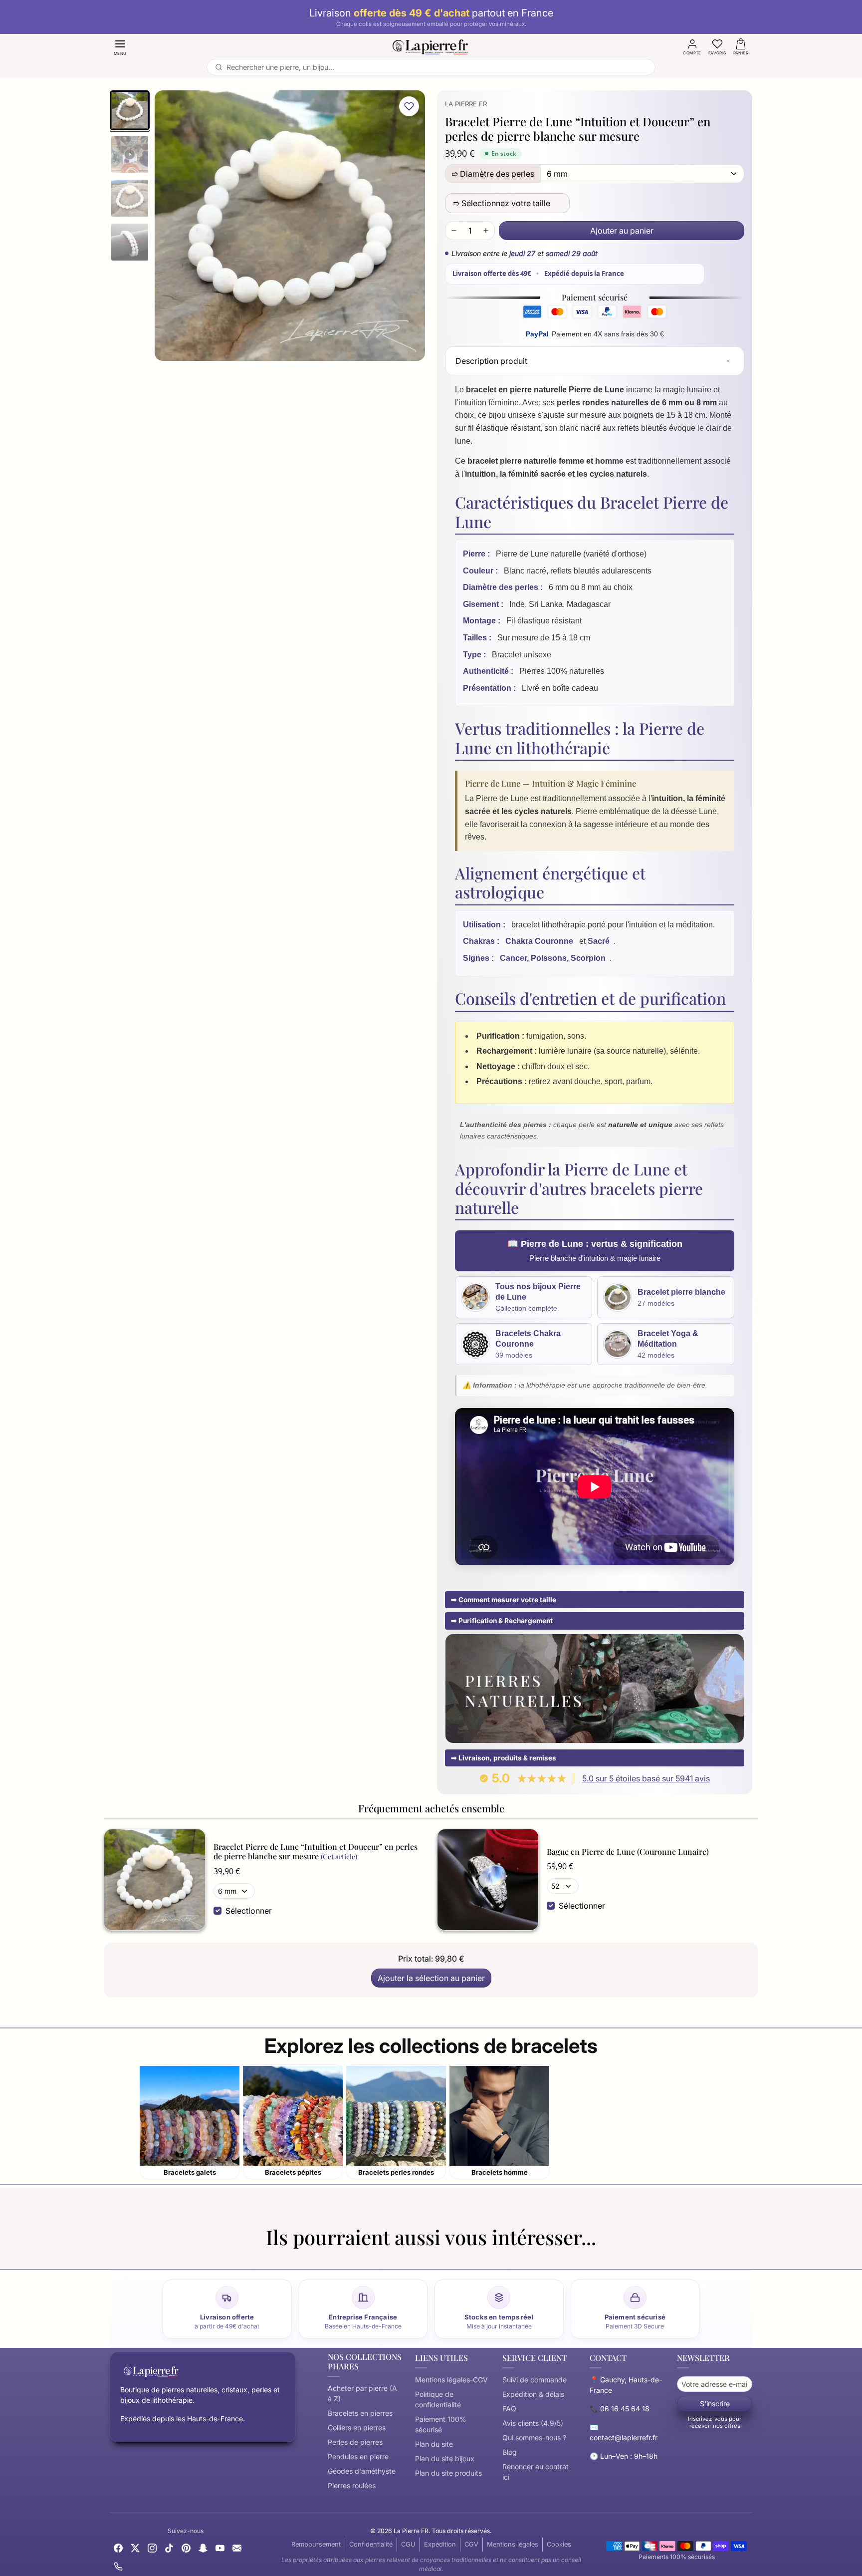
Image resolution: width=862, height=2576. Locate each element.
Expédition (440, 2544)
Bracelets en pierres (360, 2413)
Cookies (559, 2544)
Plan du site (434, 2444)
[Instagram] (152, 2547)
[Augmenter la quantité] (486, 231)
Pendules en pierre (358, 2456)
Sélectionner (249, 1911)
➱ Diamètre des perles (493, 174)
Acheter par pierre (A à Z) (362, 2393)
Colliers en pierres (357, 2428)
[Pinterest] (186, 2547)
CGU (408, 2544)
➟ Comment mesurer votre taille (504, 1600)
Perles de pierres (355, 2442)
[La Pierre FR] (431, 45)
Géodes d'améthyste (362, 2471)
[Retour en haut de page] (431, 2558)
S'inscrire (715, 2404)
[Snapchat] (203, 2547)
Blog (510, 2452)
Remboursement (316, 2544)
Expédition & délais (533, 2394)
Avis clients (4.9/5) (533, 2423)
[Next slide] (752, 2257)
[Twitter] (135, 2547)
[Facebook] (118, 2547)
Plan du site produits (448, 2473)
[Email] (237, 2547)
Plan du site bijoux (445, 2458)
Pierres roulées (352, 2485)
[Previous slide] (110, 2257)
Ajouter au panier (622, 231)
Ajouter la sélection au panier (431, 1978)
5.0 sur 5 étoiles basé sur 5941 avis (646, 1778)
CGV (471, 2544)
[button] (120, 47)
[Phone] (118, 2566)
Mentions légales (513, 2544)
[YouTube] (220, 2547)
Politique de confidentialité (438, 2399)
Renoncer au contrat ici (536, 2472)
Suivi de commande (535, 2380)
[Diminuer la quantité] (454, 231)
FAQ (509, 2409)
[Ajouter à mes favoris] (409, 106)
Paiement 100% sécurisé (441, 2424)
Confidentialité (371, 2544)
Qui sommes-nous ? (534, 2437)
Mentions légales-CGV (451, 2380)
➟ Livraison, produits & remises (504, 1758)
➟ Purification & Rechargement (502, 1621)
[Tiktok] (169, 2547)
